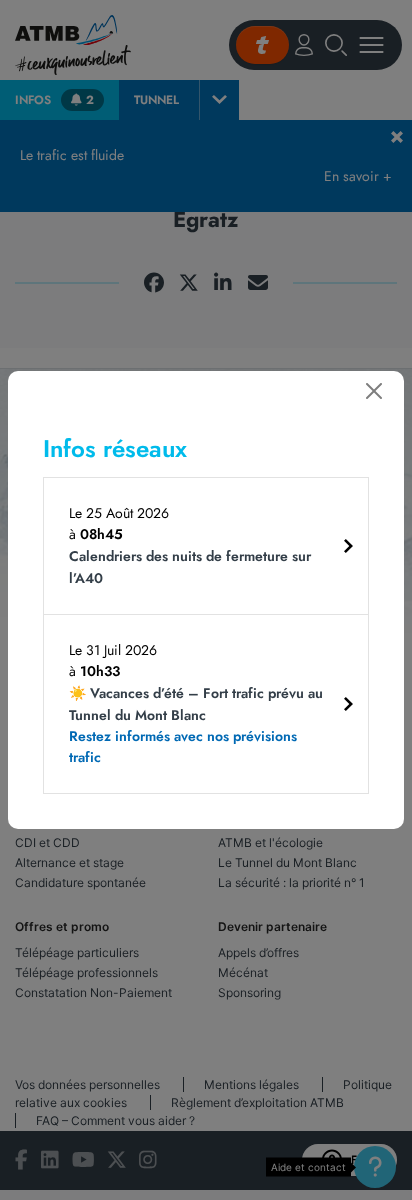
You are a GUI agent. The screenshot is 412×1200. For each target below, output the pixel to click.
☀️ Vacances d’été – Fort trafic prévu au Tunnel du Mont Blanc (196, 725)
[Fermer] (374, 391)
